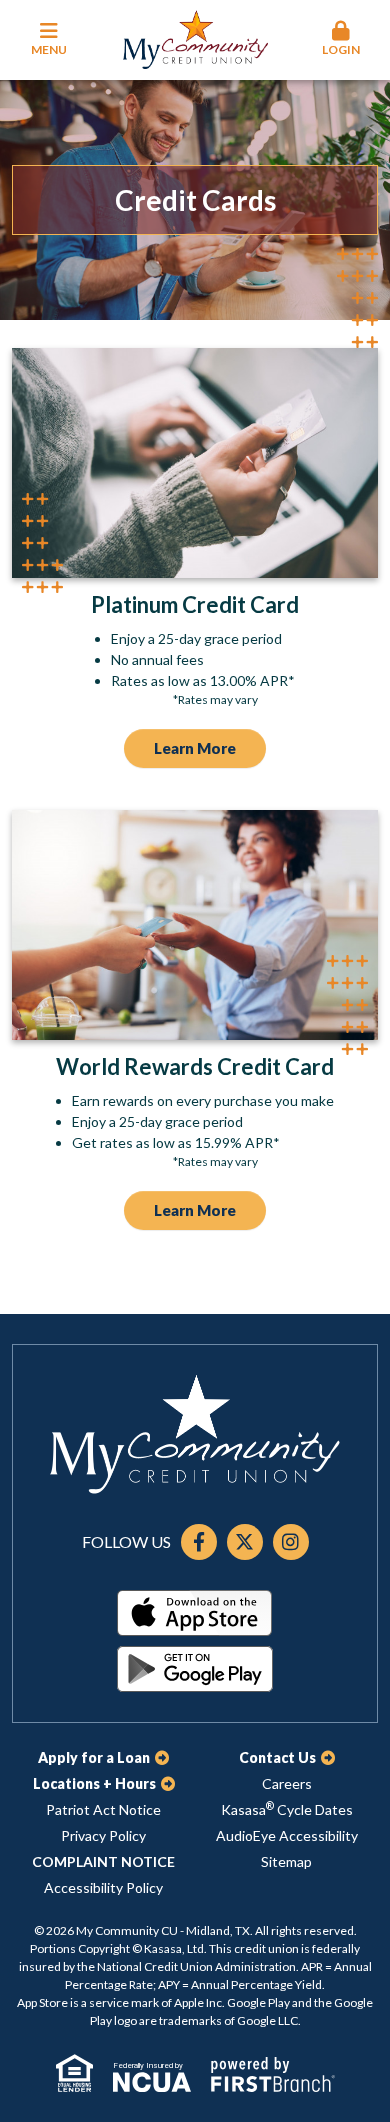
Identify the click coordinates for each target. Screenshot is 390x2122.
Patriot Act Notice (103, 1809)
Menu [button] (49, 49)
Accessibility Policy (103, 1887)
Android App (195, 1669)
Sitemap (286, 1861)
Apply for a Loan (94, 1757)
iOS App (195, 1613)
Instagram (291, 1542)
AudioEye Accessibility (287, 1835)
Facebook (199, 1542)
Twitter (245, 1542)
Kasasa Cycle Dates (287, 1809)
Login (341, 49)
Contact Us (277, 1757)
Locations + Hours (94, 1783)
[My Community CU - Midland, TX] (195, 37)
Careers (287, 1783)
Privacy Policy (103, 1835)
